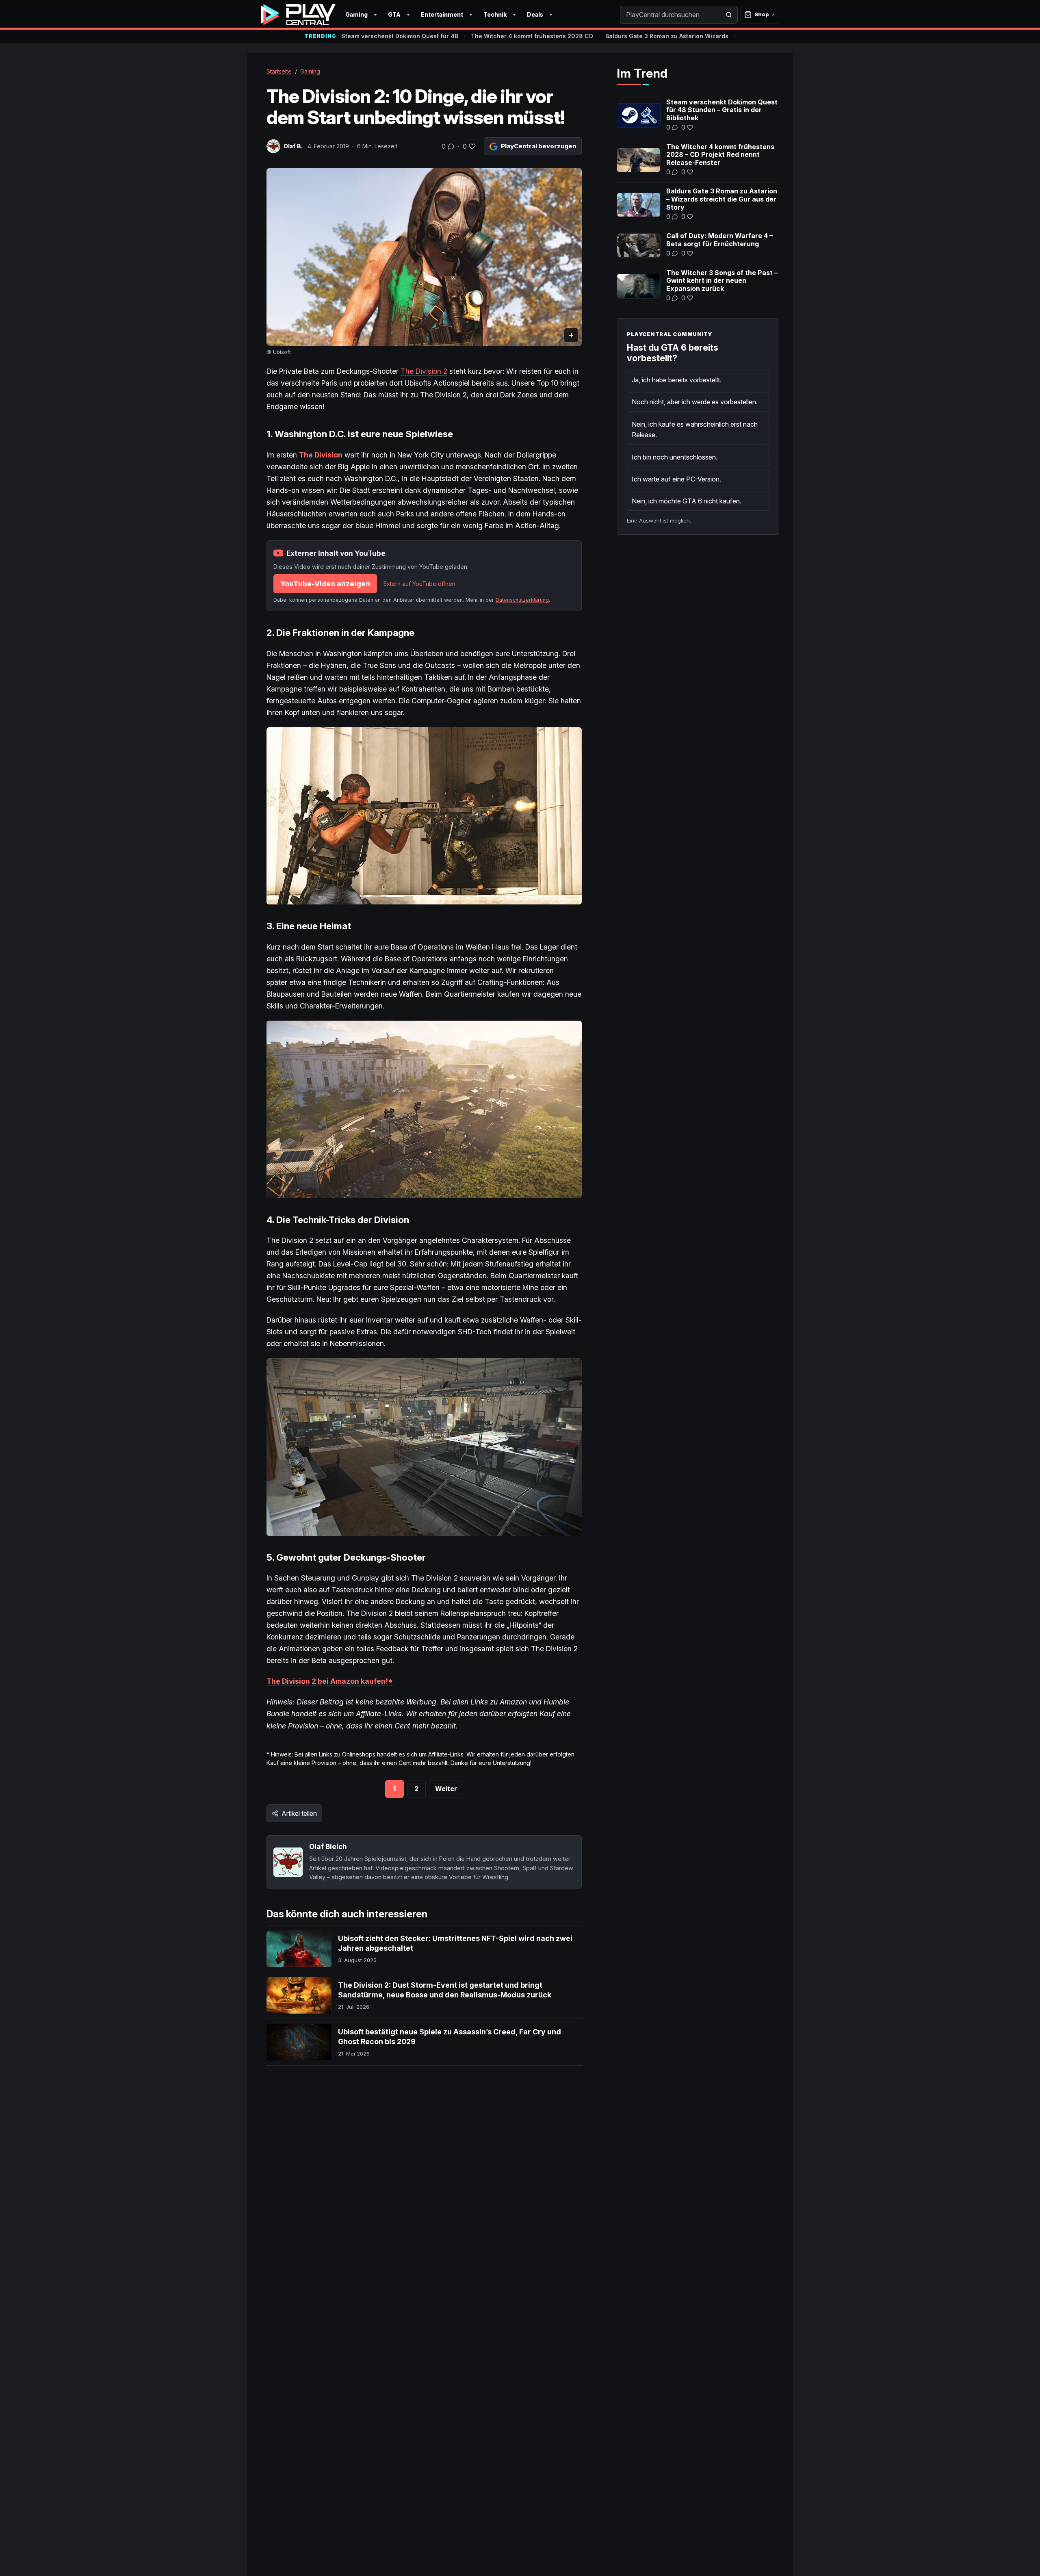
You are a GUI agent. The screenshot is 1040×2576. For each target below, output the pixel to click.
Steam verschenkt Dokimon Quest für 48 (400, 36)
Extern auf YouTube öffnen (419, 584)
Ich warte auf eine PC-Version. (676, 479)
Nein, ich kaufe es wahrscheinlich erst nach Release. (695, 429)
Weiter (446, 1789)
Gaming (356, 14)
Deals (535, 14)
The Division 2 (424, 371)
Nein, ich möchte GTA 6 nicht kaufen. (687, 501)
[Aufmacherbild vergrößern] (424, 257)
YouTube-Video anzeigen (325, 584)
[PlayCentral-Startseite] (298, 15)
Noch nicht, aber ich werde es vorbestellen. (695, 402)
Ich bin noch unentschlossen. (675, 457)
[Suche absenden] (729, 15)
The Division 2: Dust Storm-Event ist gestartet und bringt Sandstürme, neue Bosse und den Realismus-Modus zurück (445, 1990)
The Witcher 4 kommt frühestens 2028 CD (532, 36)
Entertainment (442, 14)
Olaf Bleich (328, 1846)
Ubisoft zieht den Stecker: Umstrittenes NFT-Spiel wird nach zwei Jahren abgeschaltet (455, 1943)
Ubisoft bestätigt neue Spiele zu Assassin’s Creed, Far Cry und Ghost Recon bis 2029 (450, 2037)
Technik (495, 14)
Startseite (279, 71)
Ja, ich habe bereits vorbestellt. (677, 380)
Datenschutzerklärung (522, 600)
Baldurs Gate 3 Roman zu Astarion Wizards (667, 36)
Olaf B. (293, 146)
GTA (394, 14)
